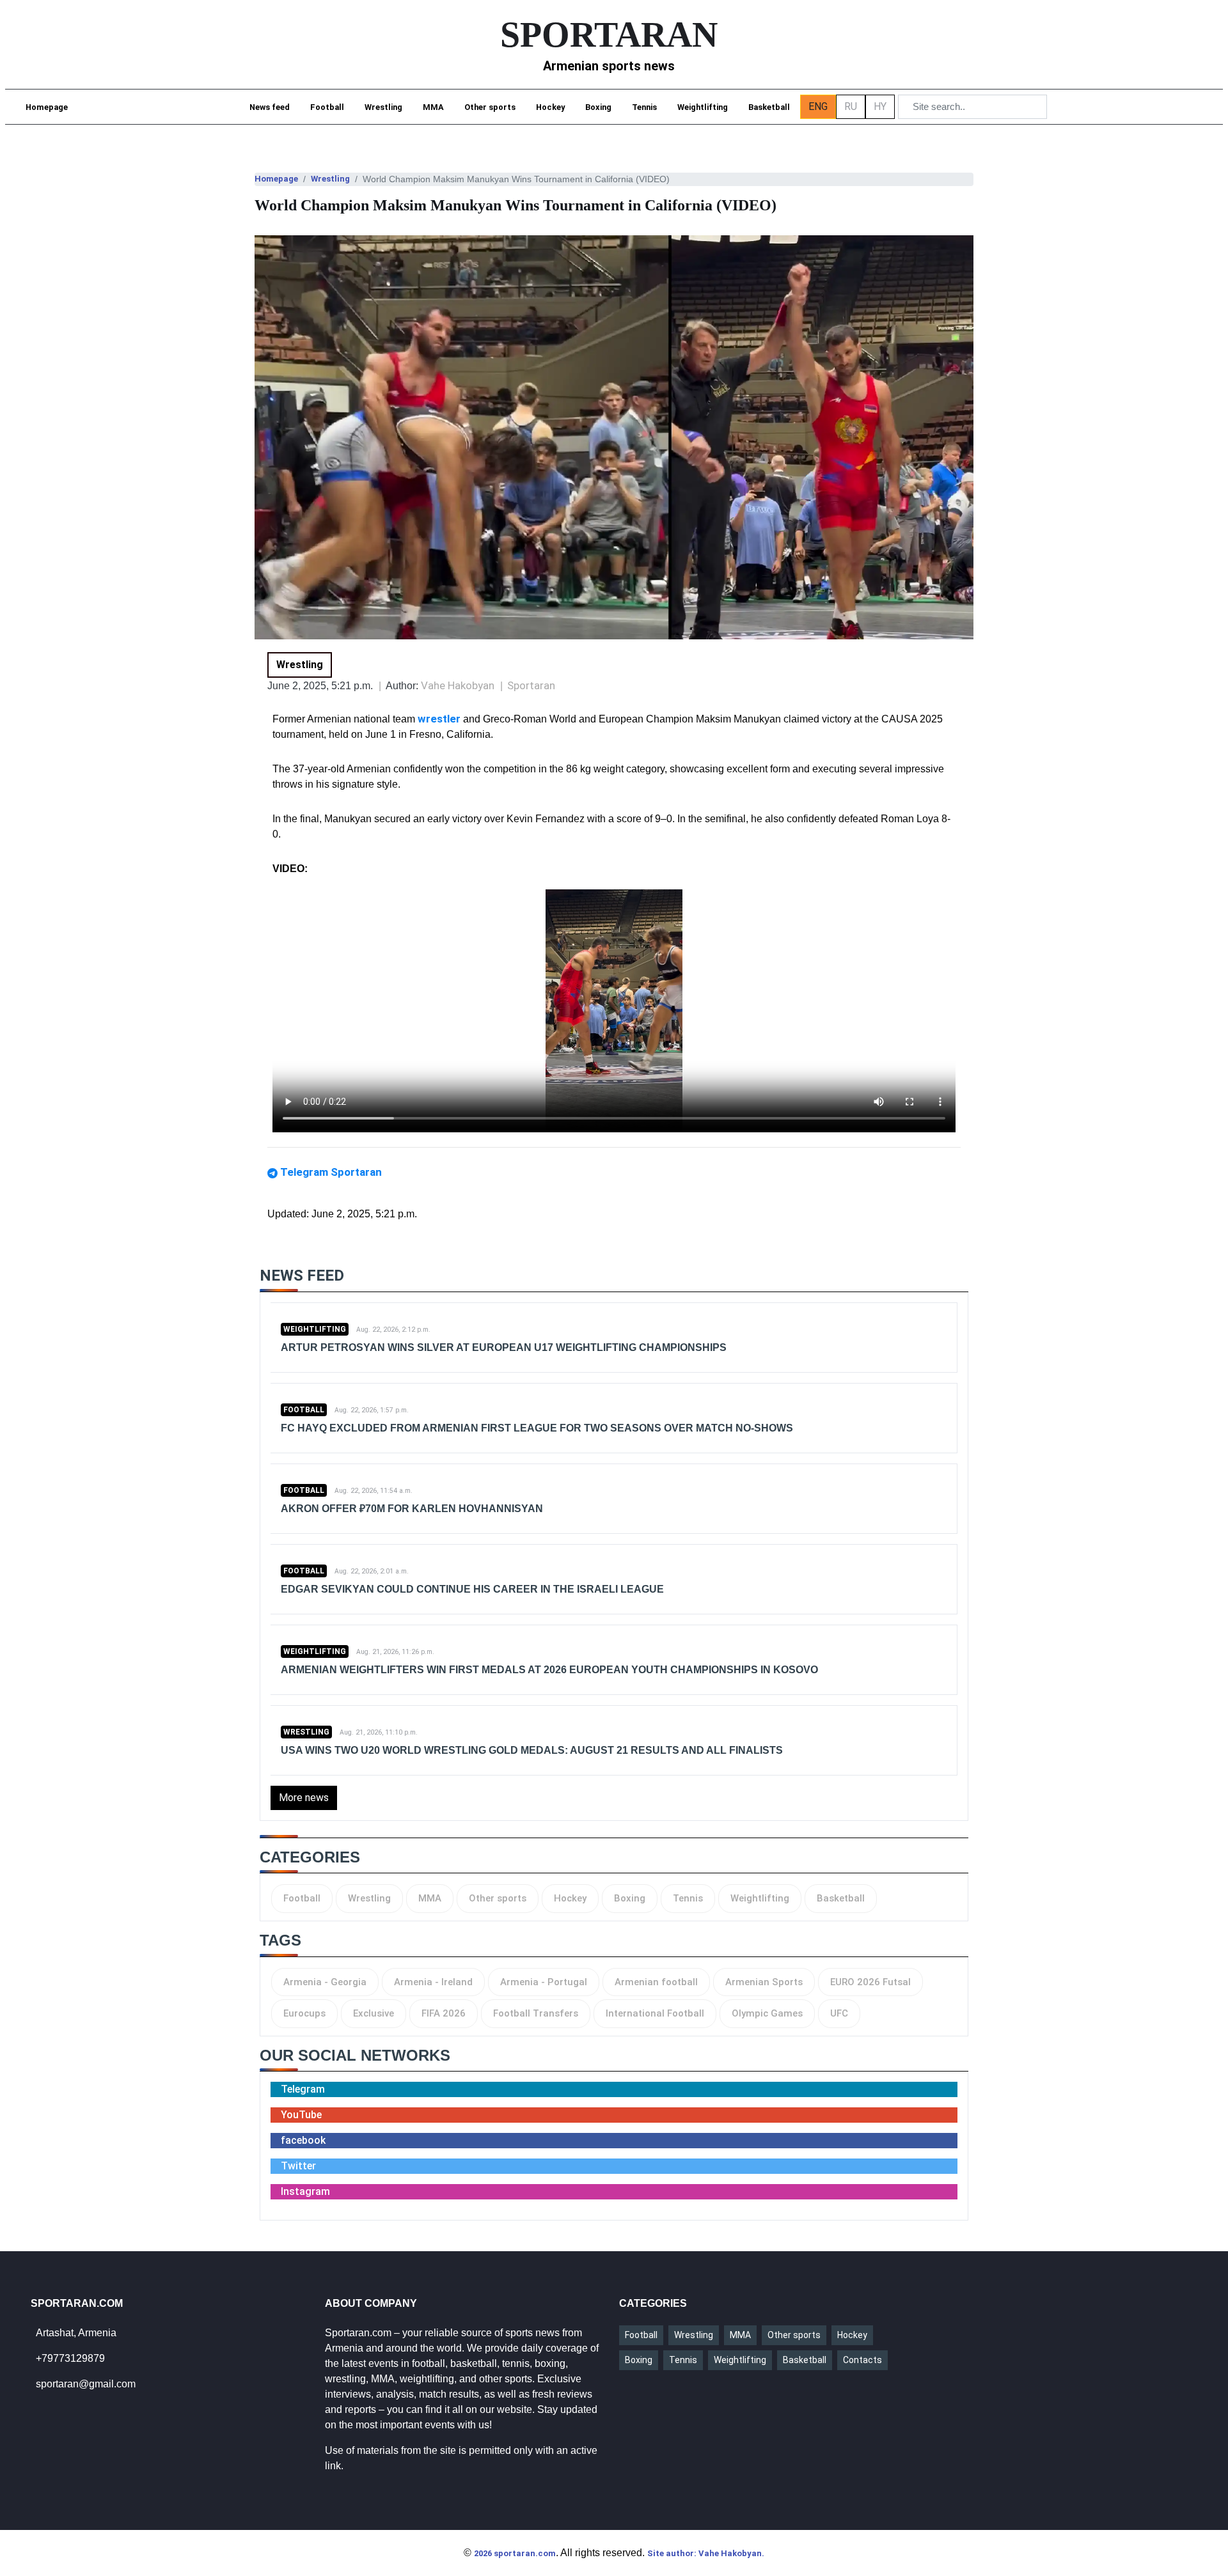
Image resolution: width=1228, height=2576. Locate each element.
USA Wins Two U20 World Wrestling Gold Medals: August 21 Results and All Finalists (532, 1750)
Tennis (644, 107)
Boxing (598, 107)
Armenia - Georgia (325, 1982)
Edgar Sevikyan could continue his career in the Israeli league (472, 1589)
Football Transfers (536, 2013)
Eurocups (304, 2013)
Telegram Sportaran (331, 1172)
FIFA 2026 (444, 2013)
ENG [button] (818, 106)
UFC (839, 2013)
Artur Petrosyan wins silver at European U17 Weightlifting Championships (504, 1347)
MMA (433, 107)
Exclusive (374, 2013)
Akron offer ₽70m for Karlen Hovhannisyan (412, 1509)
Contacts (862, 2360)
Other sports (490, 107)
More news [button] (304, 1798)
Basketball (769, 107)
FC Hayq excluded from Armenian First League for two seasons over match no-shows (537, 1428)
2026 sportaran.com (515, 2553)
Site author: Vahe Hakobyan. (706, 2553)
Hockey (550, 107)
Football (327, 107)
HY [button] (880, 106)
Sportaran (531, 685)
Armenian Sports (764, 1982)
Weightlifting (703, 107)
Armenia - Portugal (544, 1982)
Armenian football (656, 1982)
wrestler (440, 719)
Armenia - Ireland (433, 1982)
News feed (270, 107)
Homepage (47, 107)
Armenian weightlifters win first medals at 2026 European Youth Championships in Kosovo (549, 1670)
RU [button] (851, 106)
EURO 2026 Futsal (870, 1982)
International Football (655, 2013)
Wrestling (383, 107)
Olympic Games (767, 2013)
